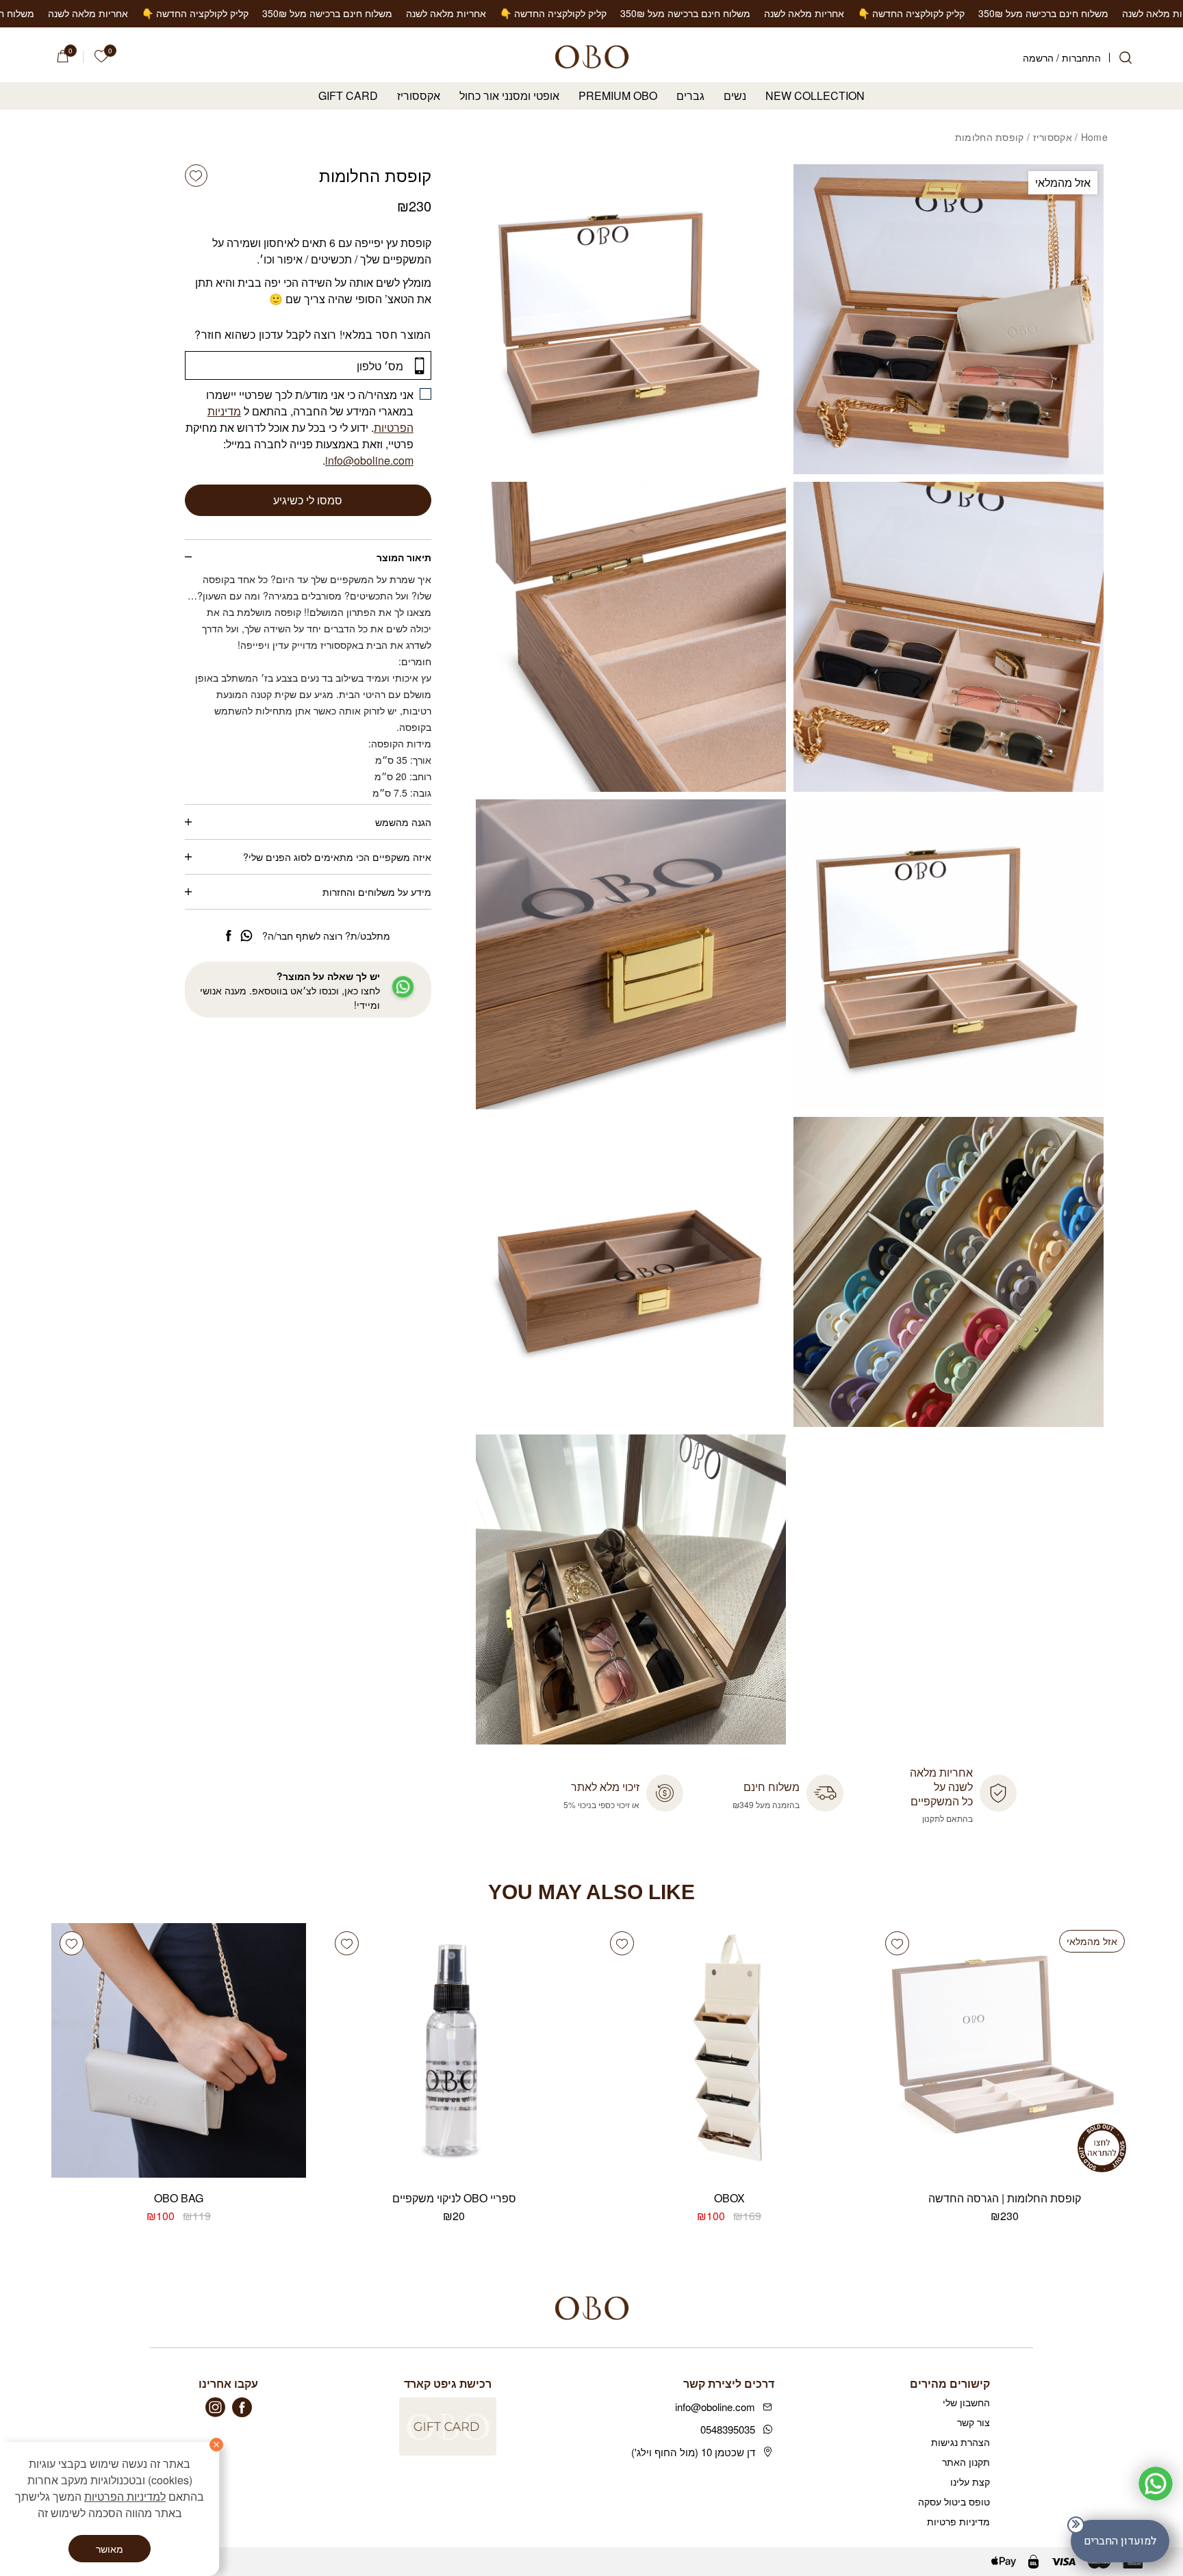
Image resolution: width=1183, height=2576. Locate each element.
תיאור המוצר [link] (404, 557)
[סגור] (216, 2445)
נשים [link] (735, 96)
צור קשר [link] (974, 2422)
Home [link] (1094, 137)
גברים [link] (690, 96)
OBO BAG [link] (179, 2198)
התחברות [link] (1081, 57)
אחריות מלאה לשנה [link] (1053, 13)
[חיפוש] (1125, 57)
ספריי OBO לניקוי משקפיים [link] (454, 2198)
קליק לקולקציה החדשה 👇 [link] (802, 13)
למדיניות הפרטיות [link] (125, 2496)
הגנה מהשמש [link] (403, 822)
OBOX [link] (729, 2198)
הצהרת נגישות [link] (961, 2442)
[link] (101, 56)
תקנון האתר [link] (966, 2462)
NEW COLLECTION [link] (815, 96)
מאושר (110, 2549)
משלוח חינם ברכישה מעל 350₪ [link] (934, 13)
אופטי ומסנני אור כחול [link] (509, 96)
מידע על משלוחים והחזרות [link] (377, 892)
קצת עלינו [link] (970, 2482)
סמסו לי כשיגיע (308, 500)
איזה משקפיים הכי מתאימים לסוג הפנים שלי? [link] (337, 857)
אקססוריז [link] (419, 96)
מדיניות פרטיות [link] (958, 2521)
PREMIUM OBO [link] (618, 96)
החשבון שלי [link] (966, 2402)
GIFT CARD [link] (348, 96)
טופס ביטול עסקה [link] (954, 2501)
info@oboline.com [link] (369, 460)
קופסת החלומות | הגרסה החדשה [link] (1005, 2198)
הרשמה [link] (1038, 57)
